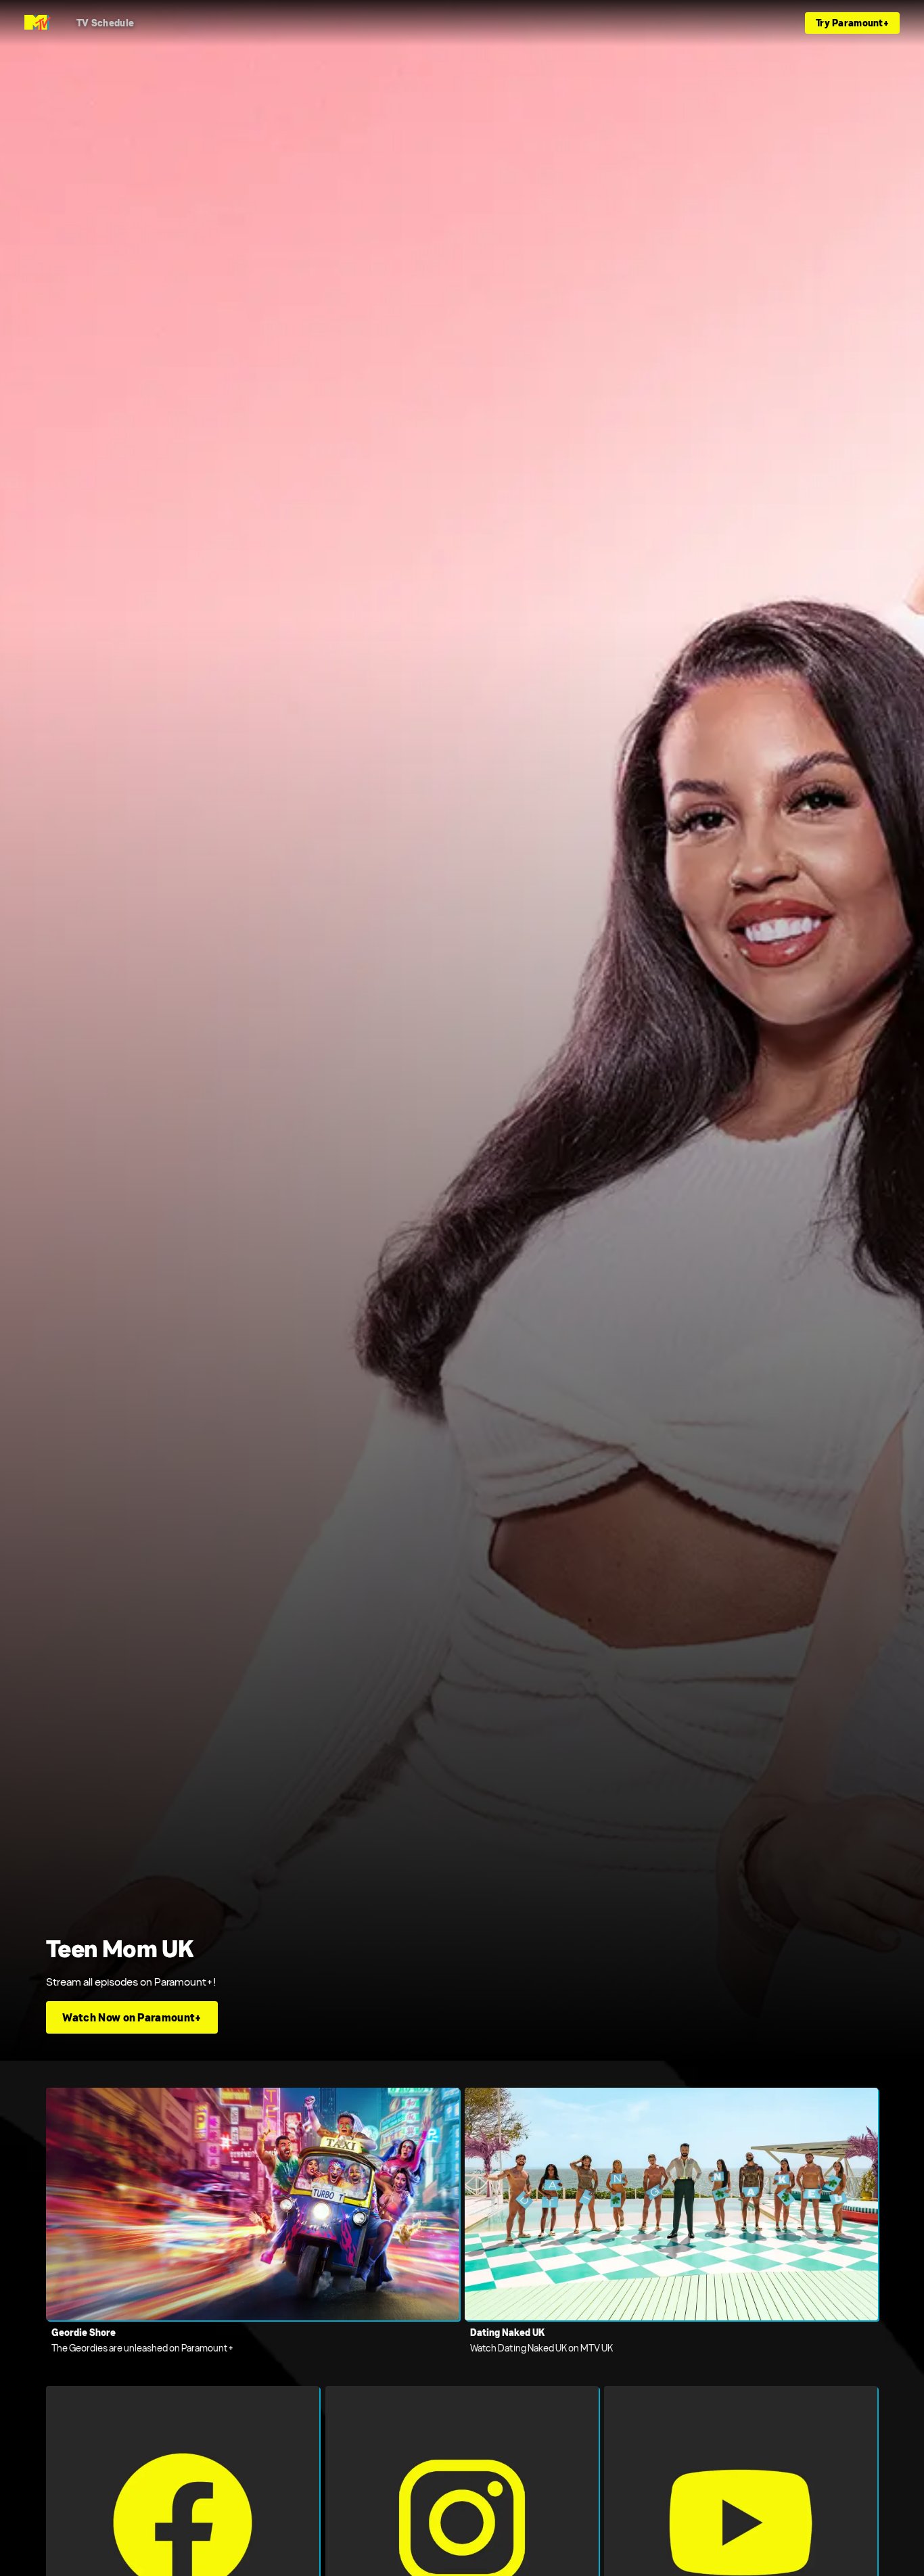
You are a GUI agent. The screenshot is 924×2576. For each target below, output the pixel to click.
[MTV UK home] (38, 23)
